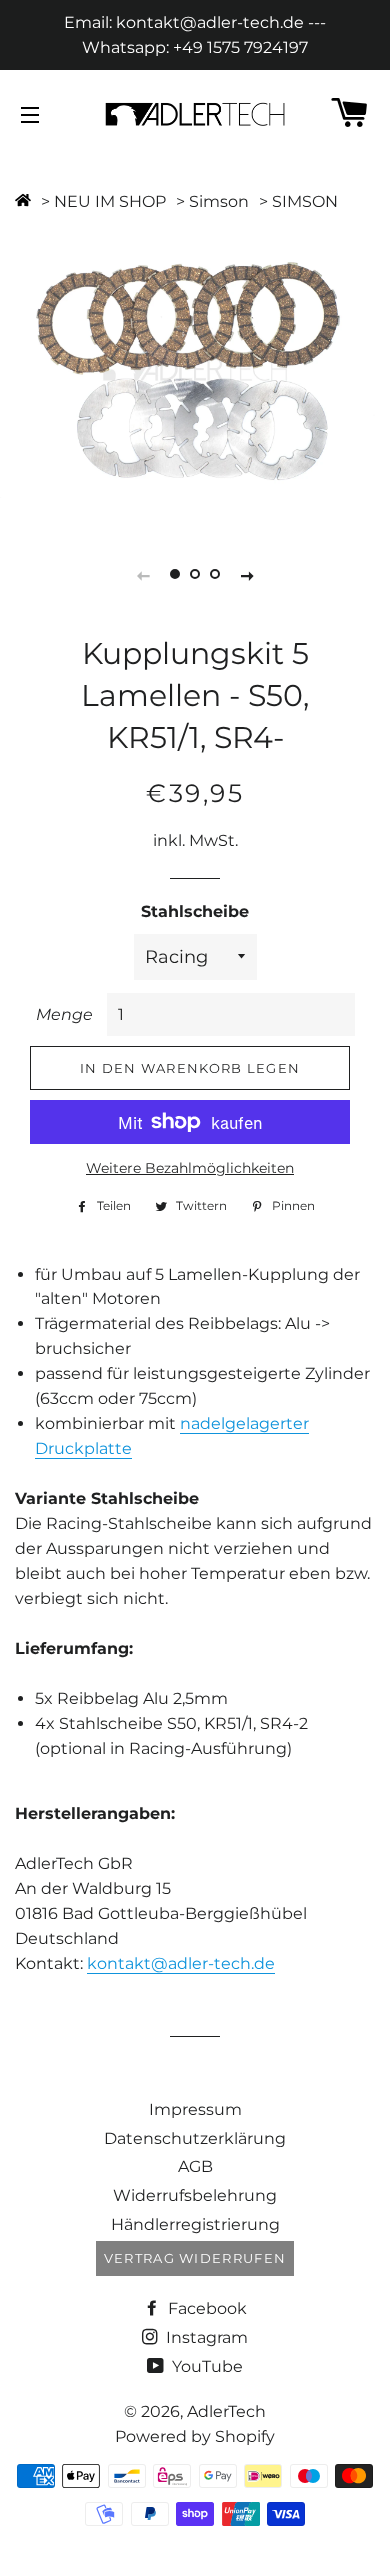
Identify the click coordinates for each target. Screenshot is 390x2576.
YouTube (205, 2367)
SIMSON (305, 201)
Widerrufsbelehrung (195, 2196)
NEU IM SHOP (110, 201)
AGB (195, 2167)
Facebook (205, 2309)
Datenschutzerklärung (195, 2138)
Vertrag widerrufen (195, 2258)
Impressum (195, 2109)
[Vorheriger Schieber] (143, 575)
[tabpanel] (195, 369)
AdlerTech (226, 2412)
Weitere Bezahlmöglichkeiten (190, 1168)
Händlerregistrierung (195, 2225)
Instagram (205, 2338)
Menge (64, 1014)
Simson (219, 201)
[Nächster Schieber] (247, 575)
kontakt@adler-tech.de (181, 1963)
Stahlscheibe (195, 911)
